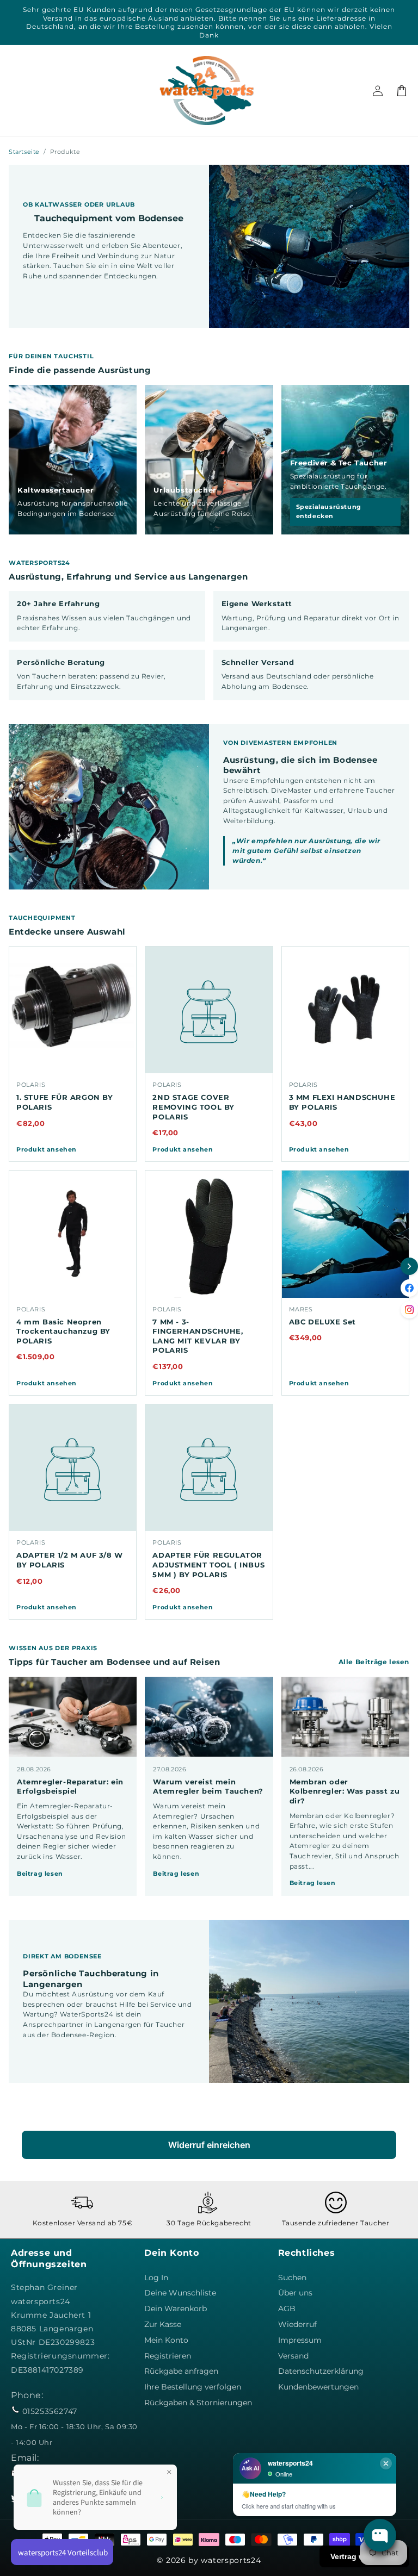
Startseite (24, 152)
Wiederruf (297, 2324)
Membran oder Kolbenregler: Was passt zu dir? (345, 1791)
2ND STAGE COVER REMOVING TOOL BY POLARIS (193, 1107)
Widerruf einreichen (209, 2145)
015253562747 (50, 2411)
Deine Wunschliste (180, 2293)
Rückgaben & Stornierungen (198, 2403)
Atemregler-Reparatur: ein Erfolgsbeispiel (70, 1787)
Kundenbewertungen (318, 2387)
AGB (287, 2309)
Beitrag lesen (40, 1874)
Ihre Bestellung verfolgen (193, 2387)
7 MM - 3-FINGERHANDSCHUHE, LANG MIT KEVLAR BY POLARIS (198, 1336)
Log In (156, 2278)
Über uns (295, 2293)
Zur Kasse (163, 2324)
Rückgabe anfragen (181, 2371)
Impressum (300, 2340)
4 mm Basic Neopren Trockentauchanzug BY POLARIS (63, 1331)
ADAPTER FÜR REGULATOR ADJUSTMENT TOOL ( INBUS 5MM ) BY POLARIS (208, 1564)
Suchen (292, 2278)
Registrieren (168, 2356)
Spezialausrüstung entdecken (329, 511)
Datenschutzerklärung (321, 2371)
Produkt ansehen (47, 1149)
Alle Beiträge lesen (374, 1662)
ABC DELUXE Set (322, 1322)
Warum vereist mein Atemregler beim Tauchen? (208, 1787)
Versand (293, 2356)
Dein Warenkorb (176, 2309)
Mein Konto (166, 2340)
